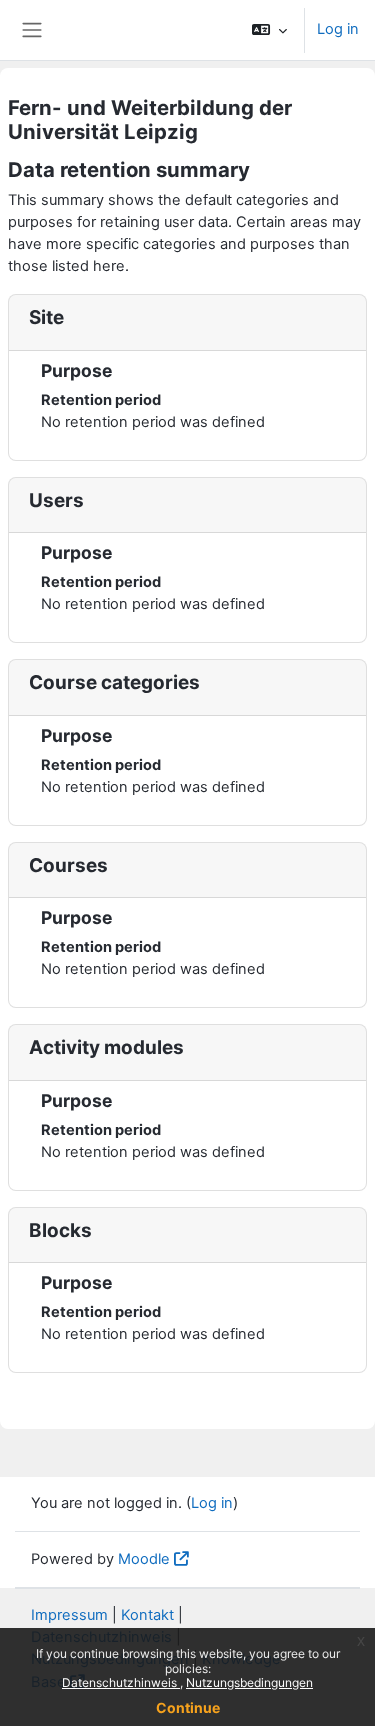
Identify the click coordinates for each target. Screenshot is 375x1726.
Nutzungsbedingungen (249, 1682)
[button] (269, 30)
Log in (338, 29)
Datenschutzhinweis (121, 1682)
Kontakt (147, 1615)
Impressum (69, 1615)
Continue (188, 1707)
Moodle (144, 1559)
